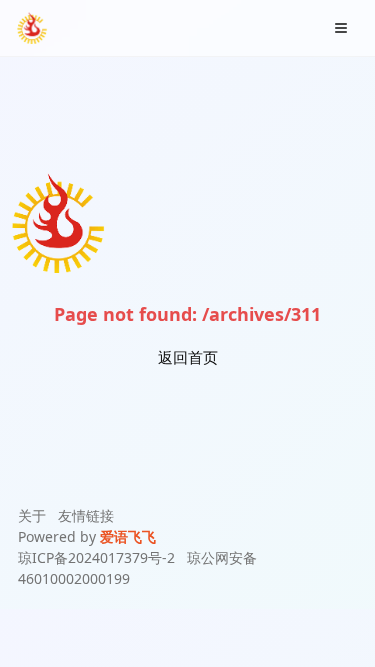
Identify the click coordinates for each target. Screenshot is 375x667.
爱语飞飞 (128, 536)
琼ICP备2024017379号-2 (96, 557)
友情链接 (86, 515)
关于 (32, 515)
